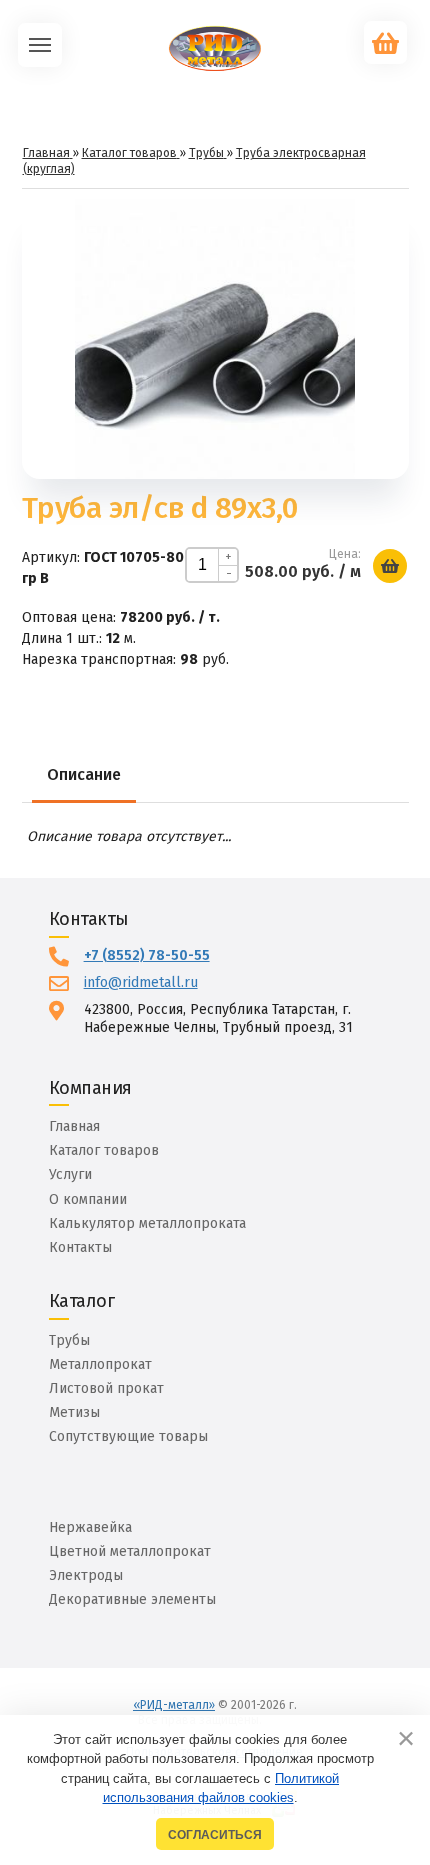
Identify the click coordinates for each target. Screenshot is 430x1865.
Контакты (80, 1247)
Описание (84, 774)
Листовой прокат (106, 1388)
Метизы (74, 1412)
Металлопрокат (100, 1364)
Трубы (69, 1340)
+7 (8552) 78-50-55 (147, 955)
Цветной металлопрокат (130, 1551)
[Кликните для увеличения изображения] (215, 339)
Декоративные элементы (132, 1599)
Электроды (86, 1575)
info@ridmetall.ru (141, 982)
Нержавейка (90, 1527)
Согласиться (215, 1834)
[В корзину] (390, 566)
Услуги (70, 1174)
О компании (88, 1199)
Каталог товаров (104, 1150)
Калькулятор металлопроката (147, 1223)
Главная (74, 1126)
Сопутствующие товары (128, 1436)
